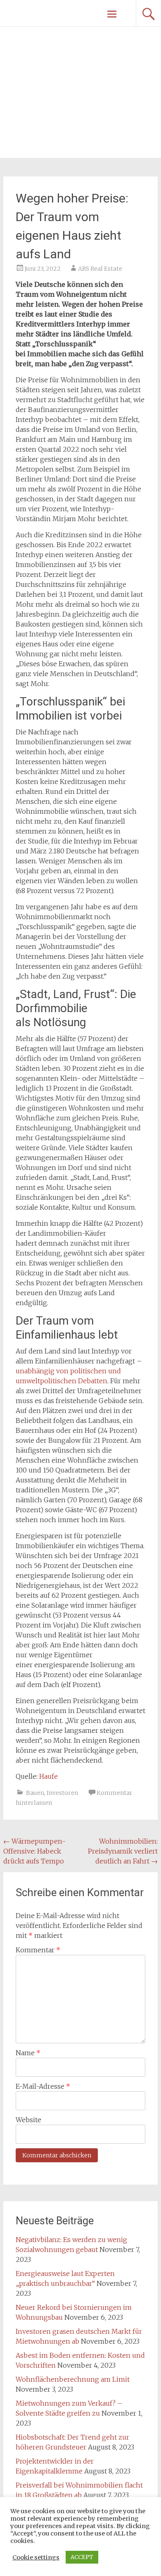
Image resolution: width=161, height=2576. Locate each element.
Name (28, 2053)
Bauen (35, 1793)
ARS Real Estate (100, 269)
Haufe (49, 1776)
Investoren (62, 1793)
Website (28, 2120)
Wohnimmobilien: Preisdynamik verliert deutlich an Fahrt (123, 1851)
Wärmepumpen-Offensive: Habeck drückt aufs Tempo (34, 1851)
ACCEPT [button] (82, 2557)
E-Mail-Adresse (43, 2086)
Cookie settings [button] (36, 2557)
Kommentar (38, 1950)
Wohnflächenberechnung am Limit (73, 2379)
